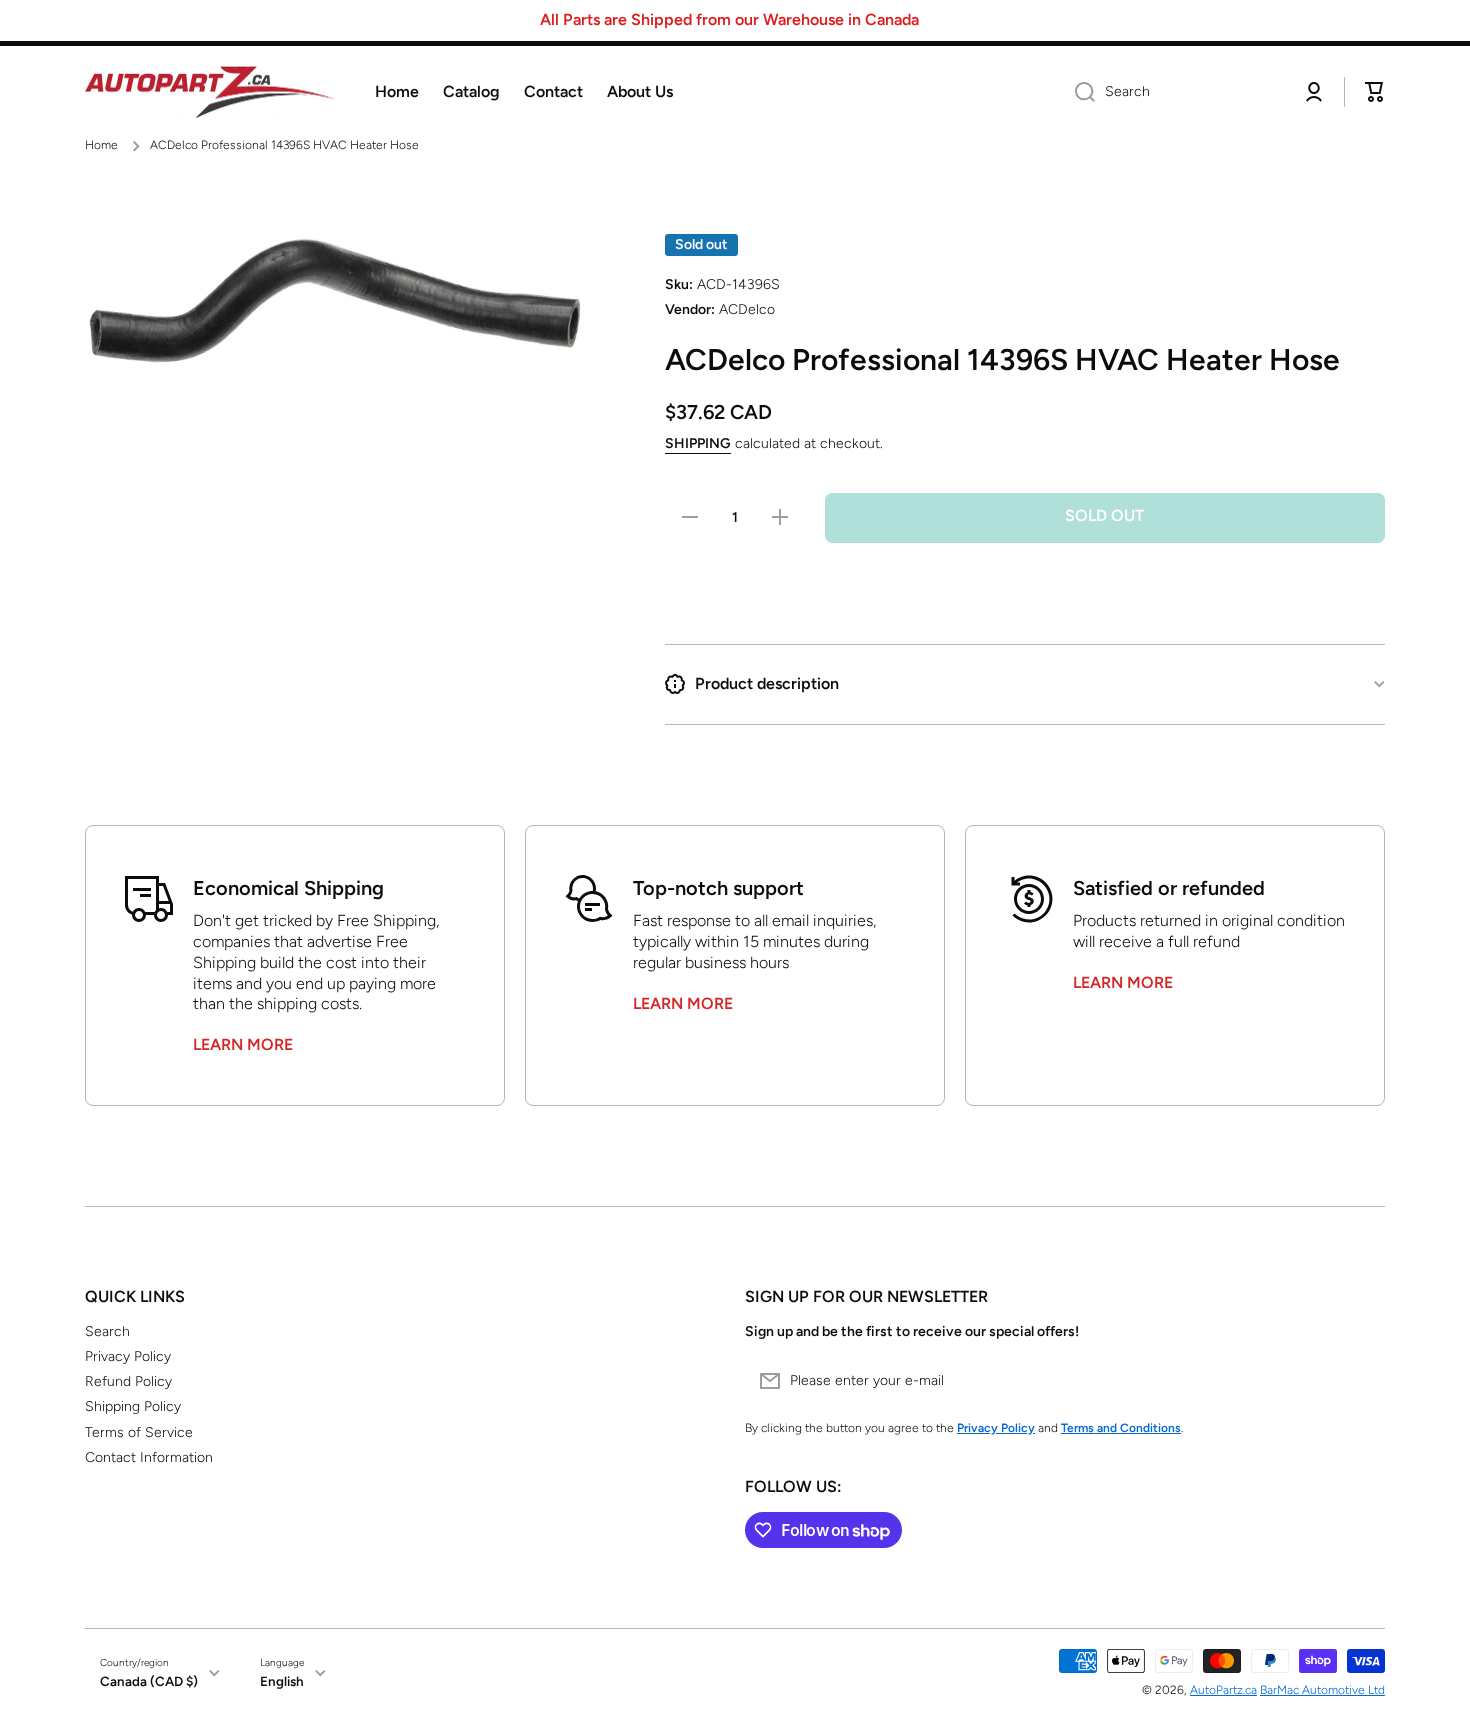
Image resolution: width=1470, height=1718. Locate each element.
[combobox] (1172, 92)
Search (107, 1331)
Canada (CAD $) (149, 1681)
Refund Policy (128, 1381)
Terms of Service (139, 1432)
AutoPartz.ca (1223, 1690)
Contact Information (149, 1457)
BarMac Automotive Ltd (1322, 1690)
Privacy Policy (128, 1356)
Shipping (698, 443)
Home (101, 145)
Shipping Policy (133, 1406)
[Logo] (210, 92)
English (282, 1681)
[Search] (1077, 92)
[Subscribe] (1360, 1381)
